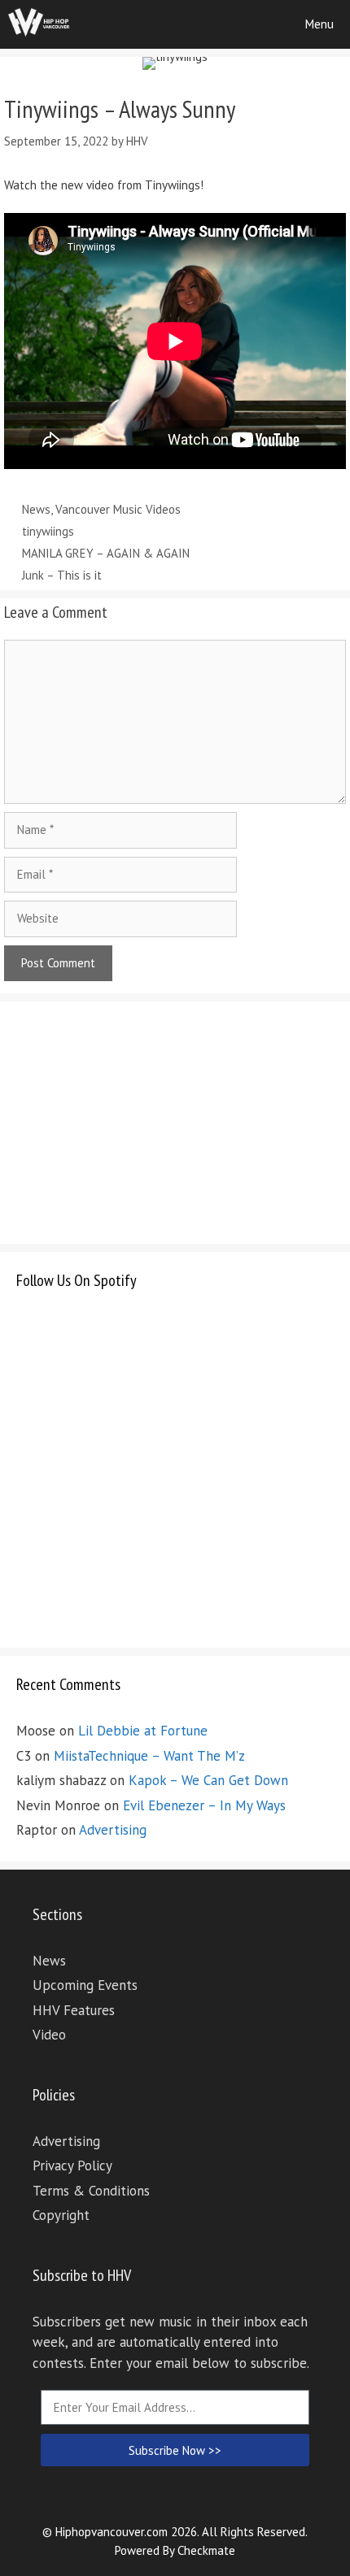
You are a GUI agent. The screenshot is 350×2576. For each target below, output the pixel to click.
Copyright (61, 2215)
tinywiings (48, 531)
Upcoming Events (85, 1985)
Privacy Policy (72, 2165)
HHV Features (74, 2010)
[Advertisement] (138, 1119)
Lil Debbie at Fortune (143, 1731)
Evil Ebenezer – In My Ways (204, 1805)
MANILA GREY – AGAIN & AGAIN (106, 553)
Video (49, 2035)
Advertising (113, 1830)
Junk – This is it (62, 575)
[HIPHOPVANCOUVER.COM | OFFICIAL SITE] (39, 24)
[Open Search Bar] (243, 24)
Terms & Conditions (91, 2191)
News (36, 509)
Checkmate (206, 2550)
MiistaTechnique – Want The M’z (149, 1756)
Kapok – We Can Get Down (208, 1780)
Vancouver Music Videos (118, 509)
